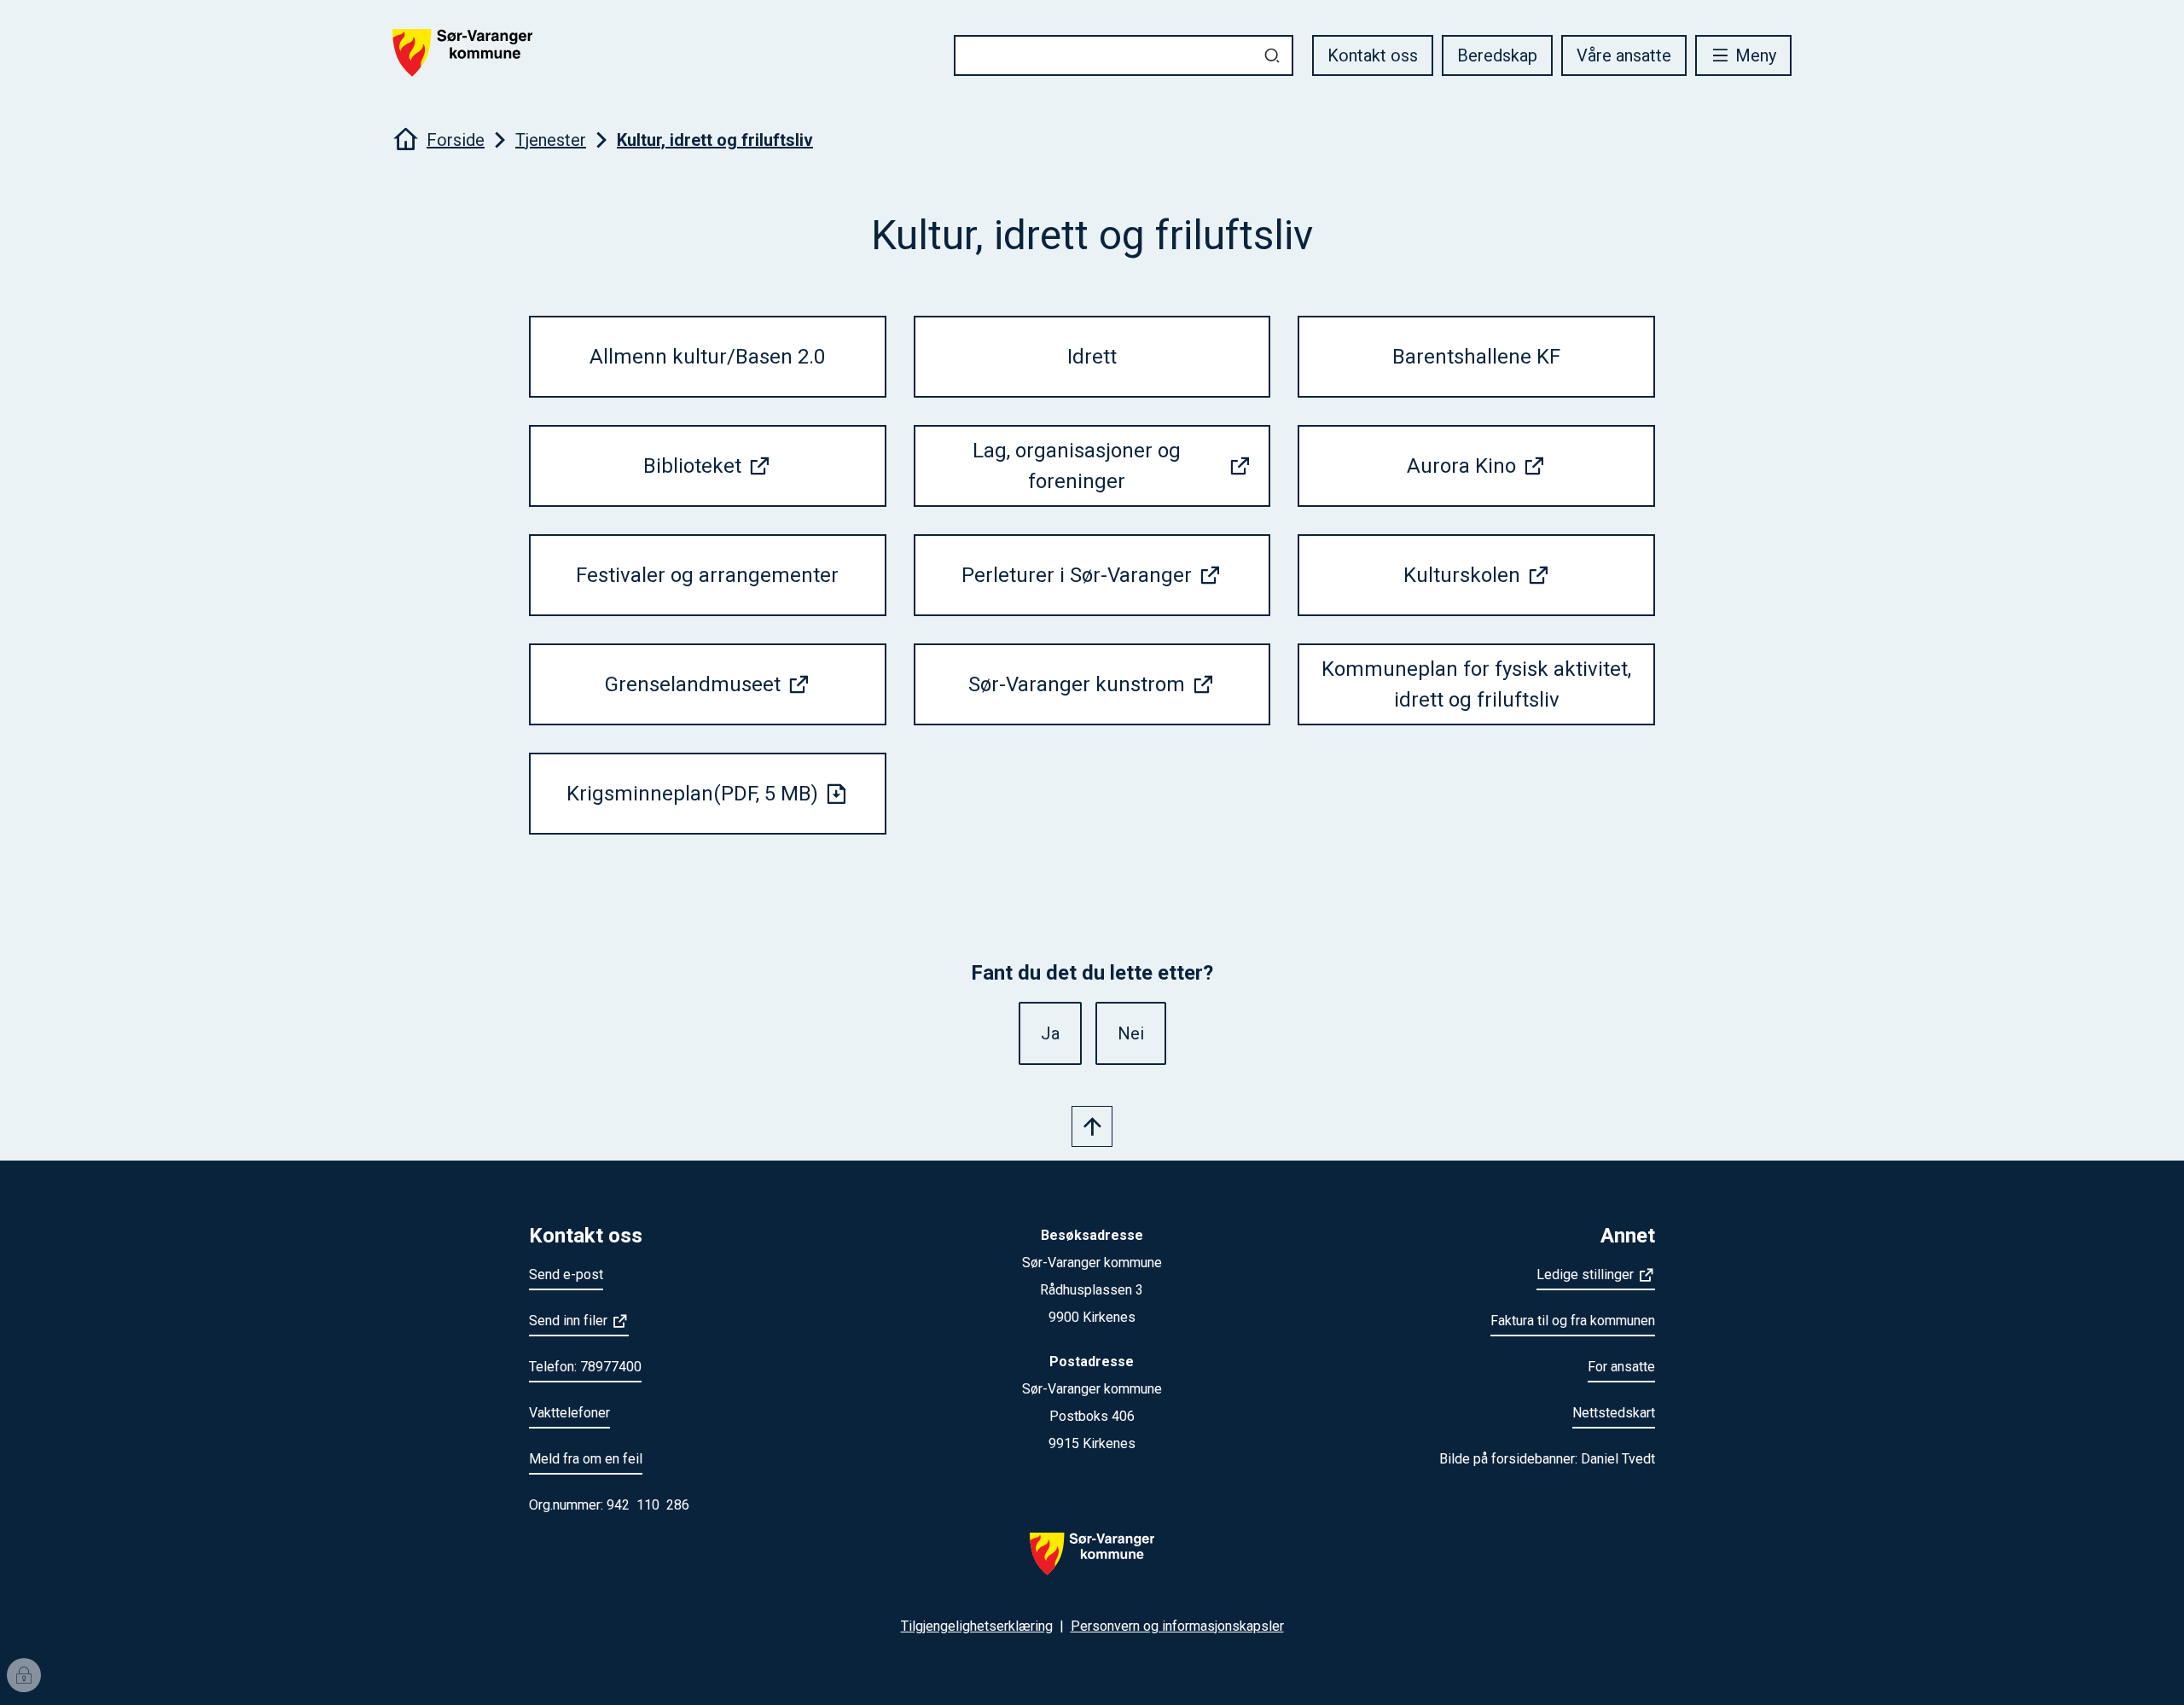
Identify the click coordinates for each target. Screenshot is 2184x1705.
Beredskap (1497, 55)
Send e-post (566, 1274)
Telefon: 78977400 (585, 1367)
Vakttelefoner (569, 1413)
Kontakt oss (1373, 55)
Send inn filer (568, 1321)
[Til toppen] (1092, 1126)
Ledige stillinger (1585, 1274)
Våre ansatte (1624, 55)
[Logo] (1092, 1564)
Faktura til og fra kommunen (1573, 1321)
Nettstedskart (1614, 1413)
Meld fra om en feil (586, 1459)
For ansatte (1621, 1367)
